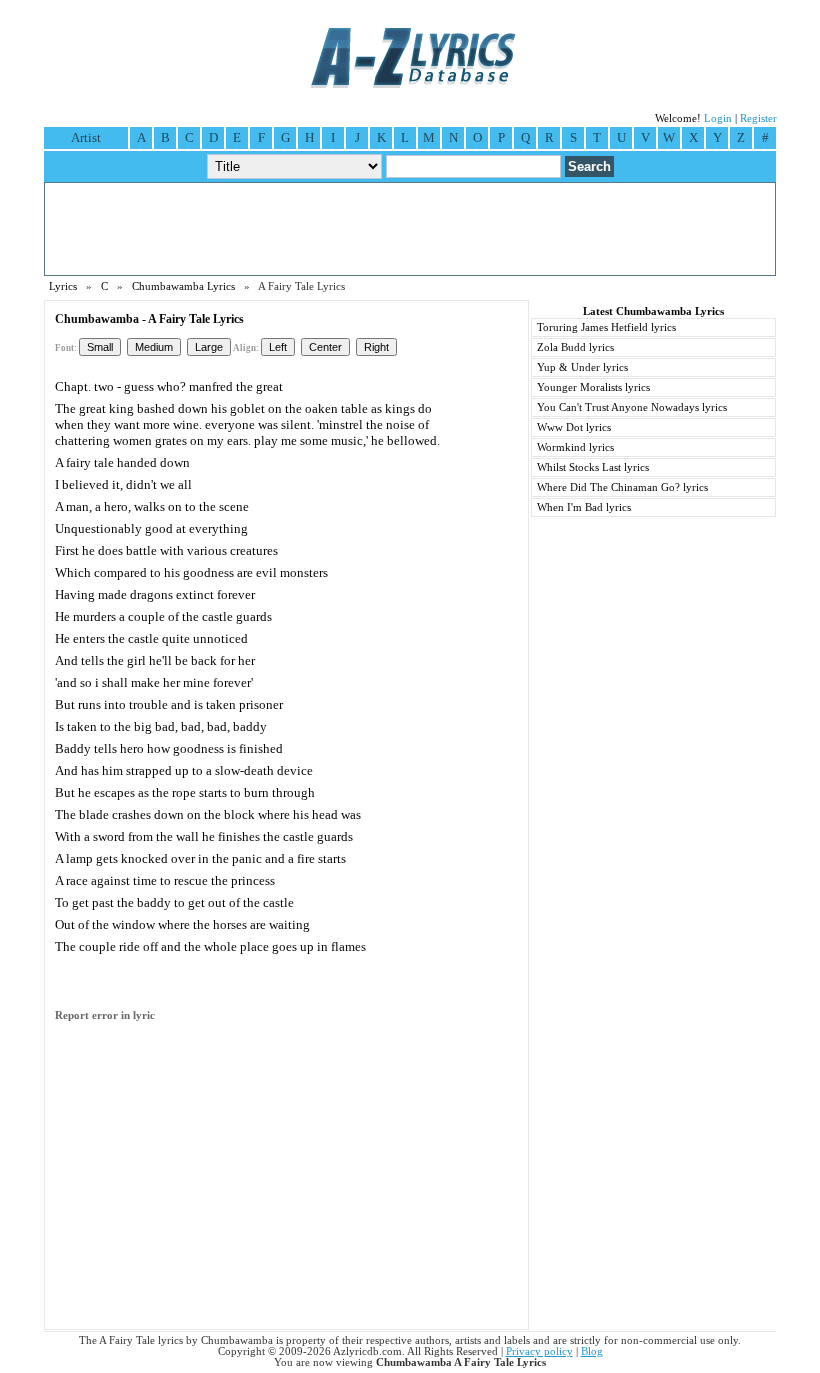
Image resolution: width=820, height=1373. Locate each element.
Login (718, 118)
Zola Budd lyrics (575, 347)
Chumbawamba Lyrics (183, 286)
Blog (592, 1351)
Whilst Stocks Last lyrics (593, 467)
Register (758, 118)
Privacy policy (539, 1351)
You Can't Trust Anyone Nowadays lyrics (632, 407)
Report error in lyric (105, 1015)
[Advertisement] (410, 229)
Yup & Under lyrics (582, 367)
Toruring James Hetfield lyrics (606, 327)
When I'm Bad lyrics (584, 507)
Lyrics (63, 286)
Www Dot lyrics (574, 427)
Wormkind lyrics (575, 447)
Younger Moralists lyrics (593, 387)
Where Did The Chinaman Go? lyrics (622, 487)
